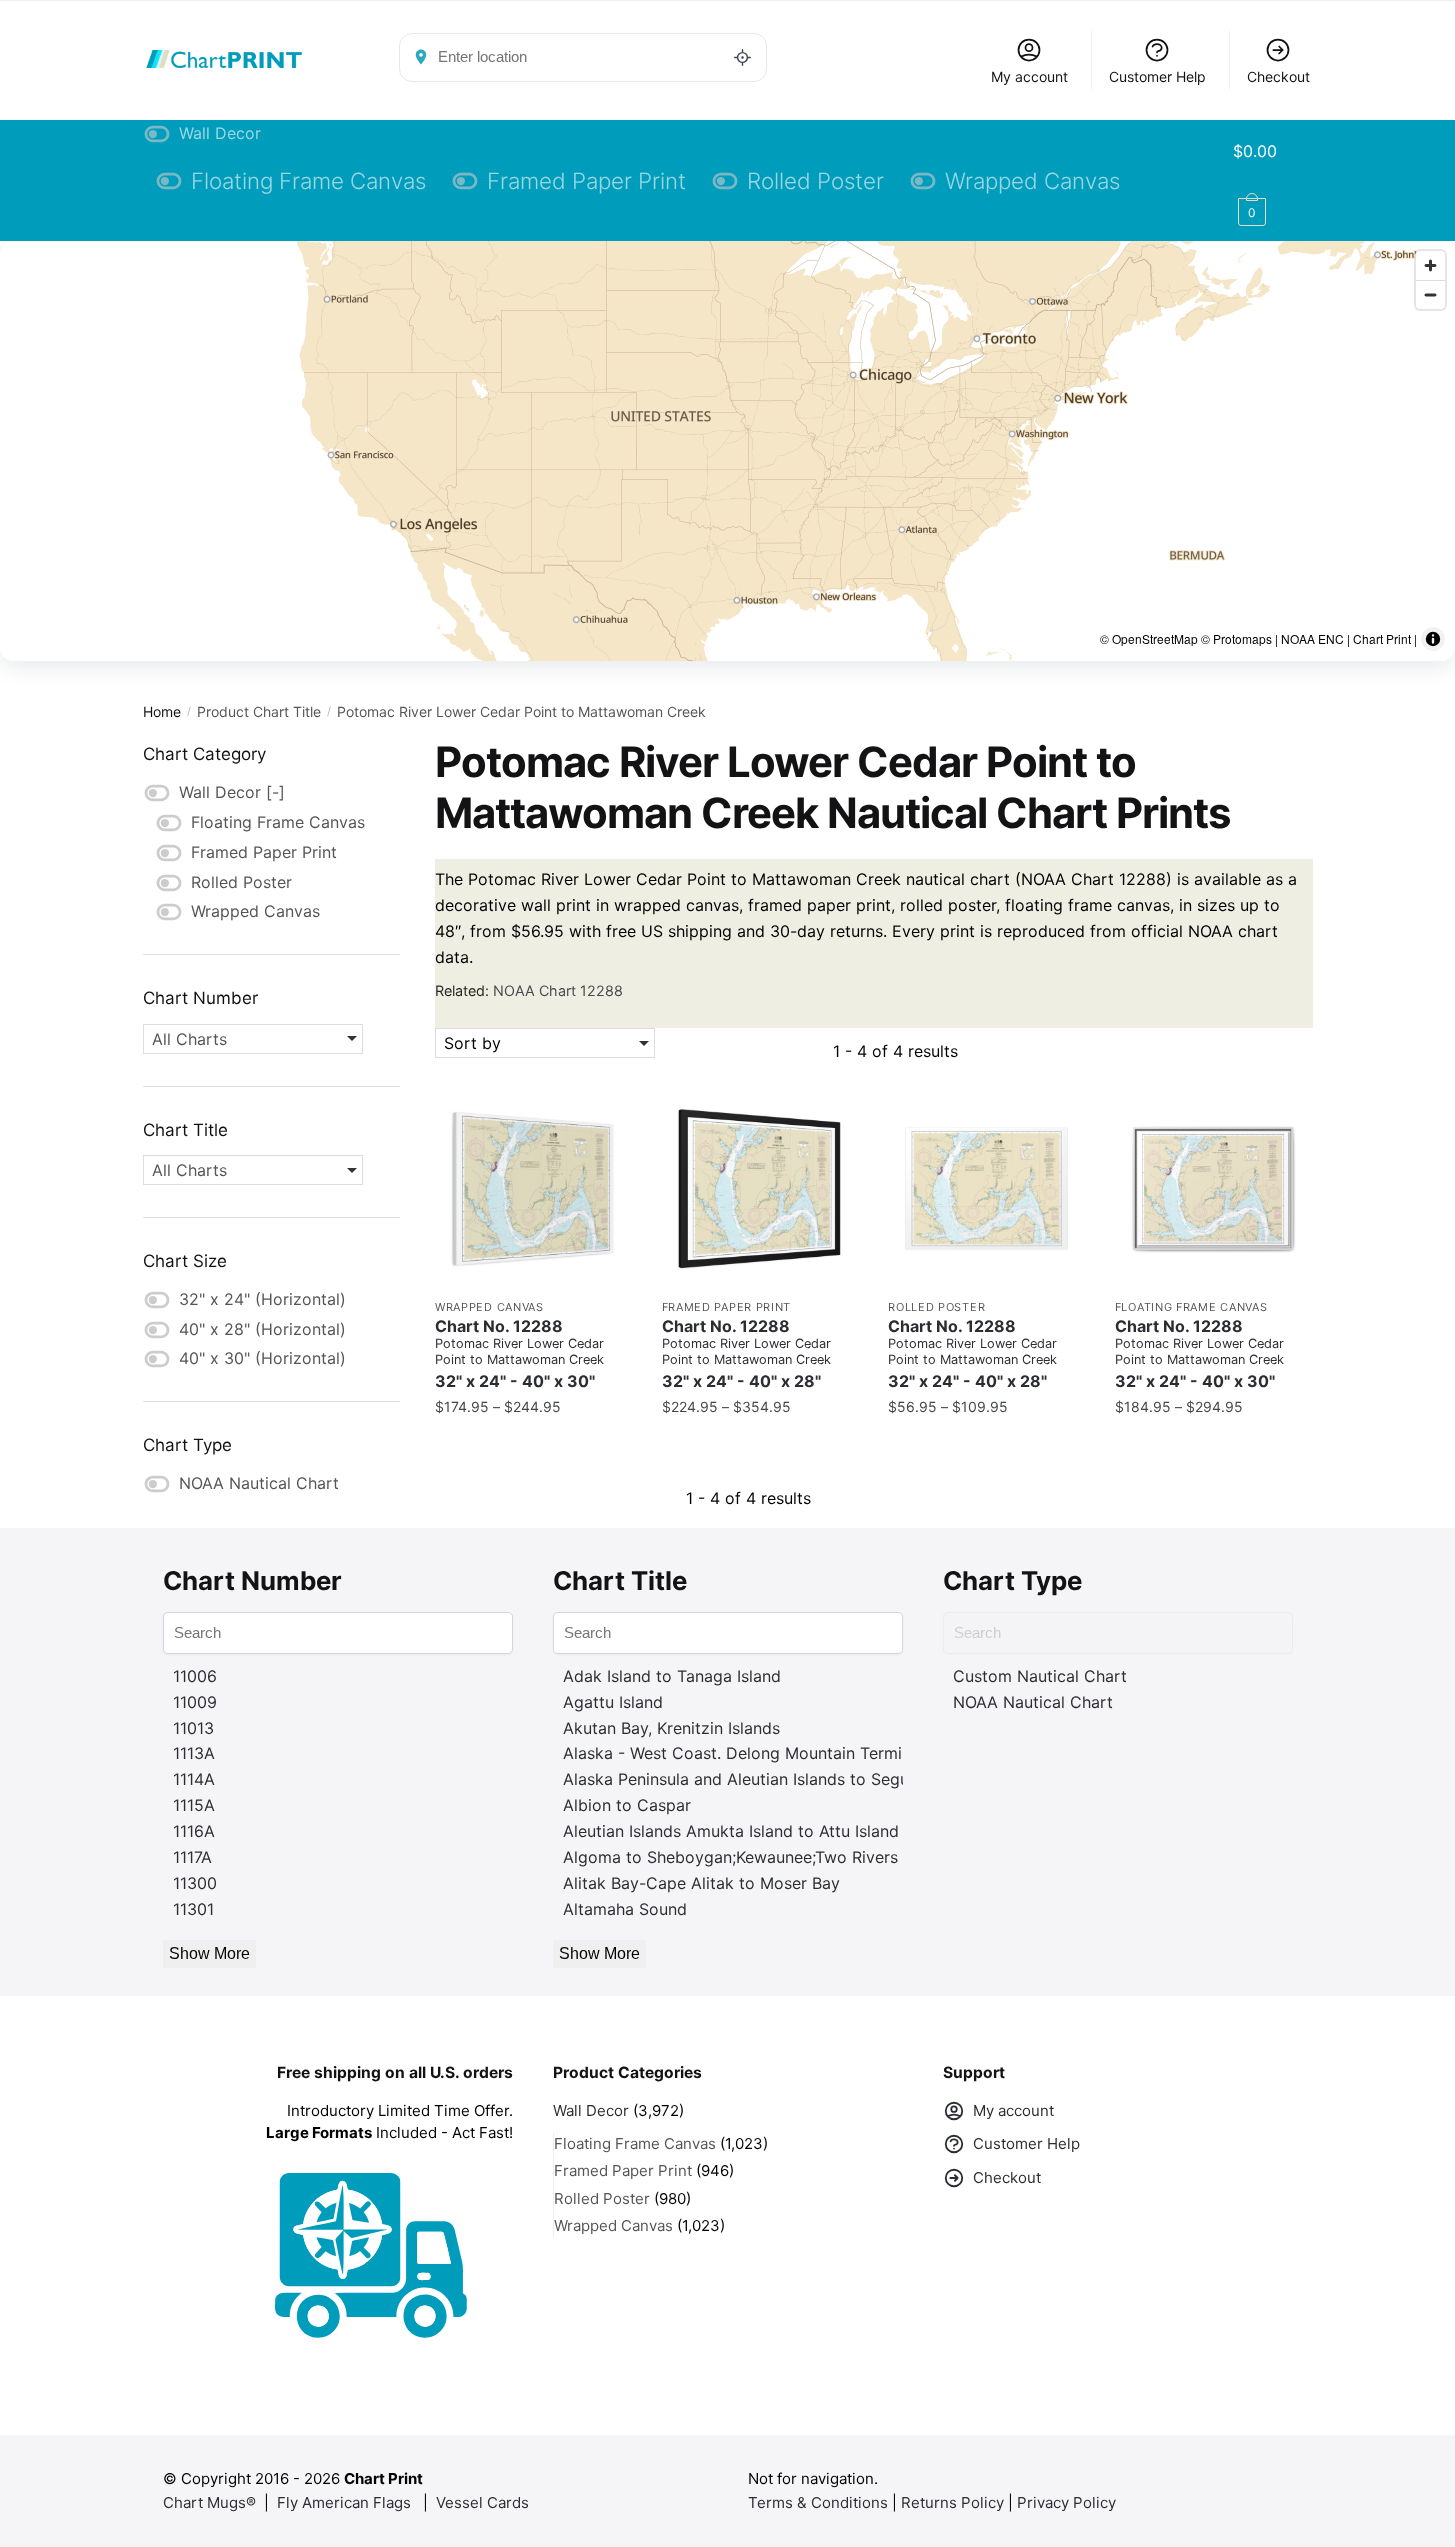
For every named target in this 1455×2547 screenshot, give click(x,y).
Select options (533, 1446)
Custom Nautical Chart (1040, 1676)
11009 (195, 1702)
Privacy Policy (1066, 2502)
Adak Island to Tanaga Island (672, 1676)
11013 (193, 1728)
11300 (195, 1883)
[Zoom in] (1430, 265)
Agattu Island (613, 1702)
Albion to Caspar (627, 1805)
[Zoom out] (1430, 294)
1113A (194, 1753)
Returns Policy (952, 2502)
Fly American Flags (344, 2502)
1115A (194, 1805)
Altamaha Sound (625, 1909)
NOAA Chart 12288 (558, 990)
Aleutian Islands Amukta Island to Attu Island (731, 1831)
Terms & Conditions (818, 2502)
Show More (209, 1953)
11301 (193, 1909)
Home (162, 711)
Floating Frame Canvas (1191, 1307)
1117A (192, 1857)
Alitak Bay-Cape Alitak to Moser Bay (701, 1883)
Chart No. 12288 (519, 1354)
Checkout (1278, 76)
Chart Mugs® (209, 2502)
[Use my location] (743, 57)
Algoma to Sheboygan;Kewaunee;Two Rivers (730, 1857)
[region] (727, 451)
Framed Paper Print (727, 1307)
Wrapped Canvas (489, 1307)
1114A (194, 1779)
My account (1029, 76)
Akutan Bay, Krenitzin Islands (671, 1728)
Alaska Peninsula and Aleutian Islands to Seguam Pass (767, 1779)
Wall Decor (591, 2110)
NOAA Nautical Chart (1033, 1702)
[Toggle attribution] (1433, 639)
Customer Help (1157, 76)
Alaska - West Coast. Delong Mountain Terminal (743, 1753)
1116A (194, 1831)
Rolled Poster (936, 1307)
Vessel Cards (482, 2502)
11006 (195, 1676)
